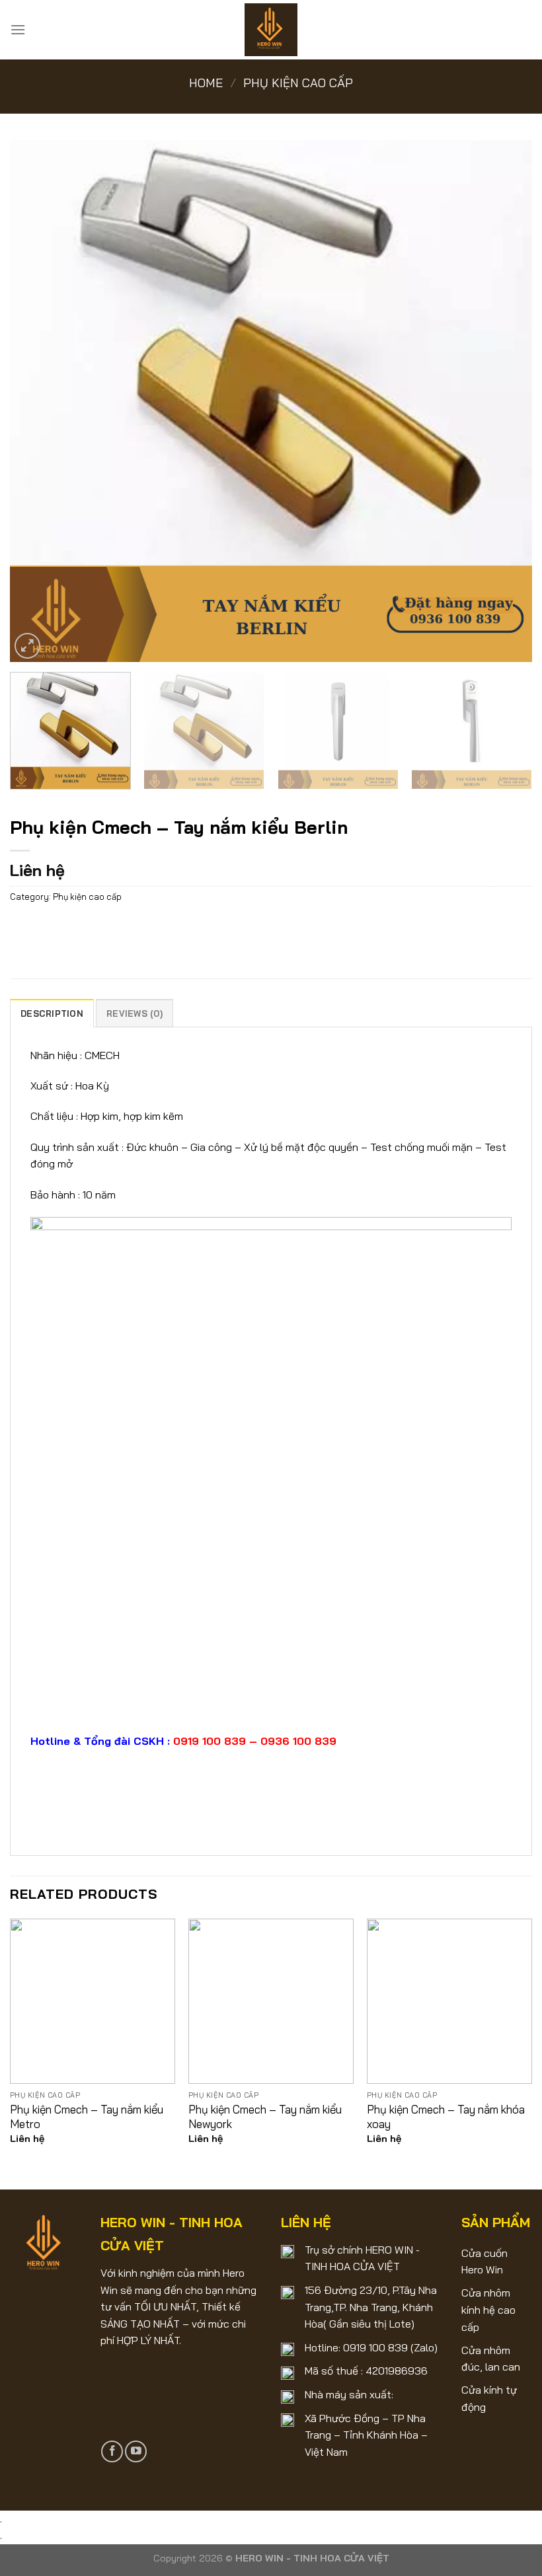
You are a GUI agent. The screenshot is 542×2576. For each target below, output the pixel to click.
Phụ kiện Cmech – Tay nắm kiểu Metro (87, 2116)
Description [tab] (52, 1013)
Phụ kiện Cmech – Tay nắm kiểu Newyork (265, 2116)
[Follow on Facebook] (112, 2451)
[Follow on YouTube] (136, 2451)
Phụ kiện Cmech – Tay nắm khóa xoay (446, 2116)
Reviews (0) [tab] (135, 1013)
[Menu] (18, 29)
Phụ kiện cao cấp (298, 83)
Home (206, 83)
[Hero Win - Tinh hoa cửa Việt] (271, 30)
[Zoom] (27, 646)
